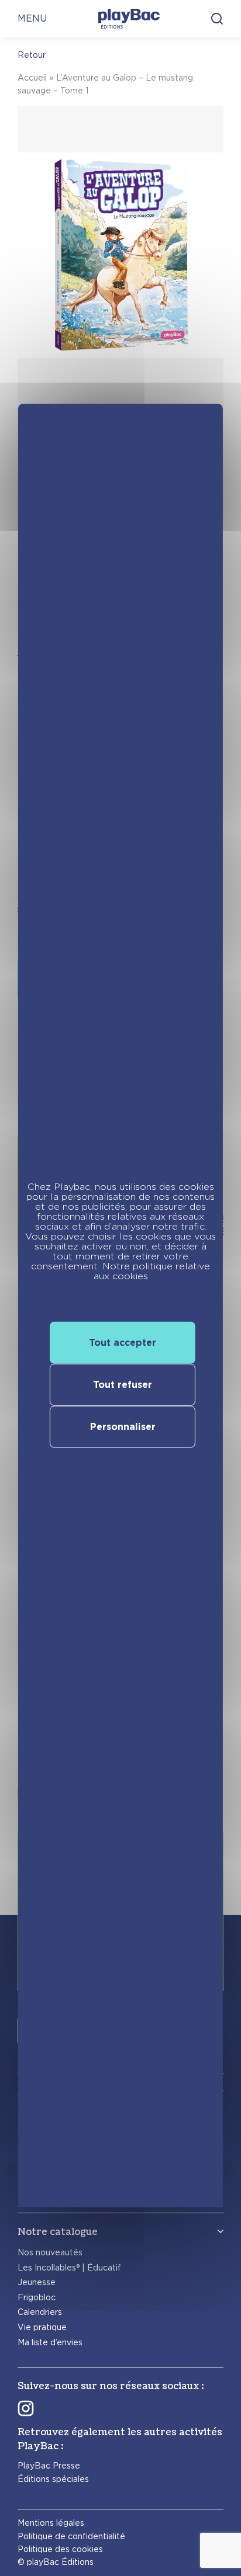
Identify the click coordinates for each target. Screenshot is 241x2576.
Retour (32, 55)
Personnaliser (123, 1426)
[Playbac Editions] (129, 19)
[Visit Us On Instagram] (26, 2408)
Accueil (32, 78)
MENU (32, 18)
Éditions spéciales (53, 2479)
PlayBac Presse (49, 2466)
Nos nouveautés (50, 2252)
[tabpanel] (120, 310)
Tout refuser (123, 1384)
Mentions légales (51, 2523)
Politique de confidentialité (71, 2536)
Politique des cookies (60, 2549)
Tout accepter (123, 1342)
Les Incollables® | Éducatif (69, 2268)
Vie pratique (42, 2327)
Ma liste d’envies (50, 2342)
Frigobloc (37, 2297)
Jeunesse (37, 2282)
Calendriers (40, 2312)
